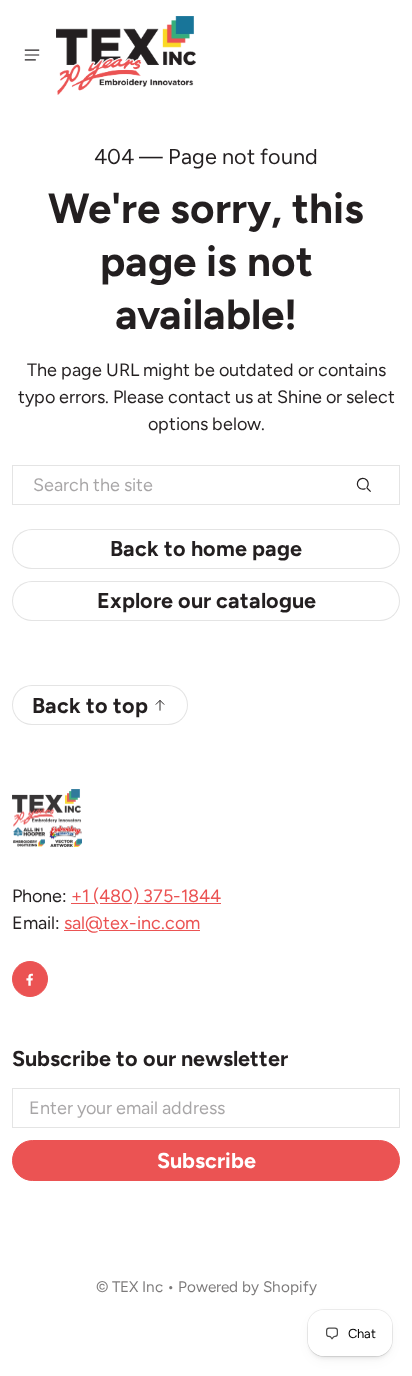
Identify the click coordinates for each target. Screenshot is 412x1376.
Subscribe (206, 1160)
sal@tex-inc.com (132, 923)
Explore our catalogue (206, 600)
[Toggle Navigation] (32, 55)
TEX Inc (137, 1286)
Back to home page (206, 548)
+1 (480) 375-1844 (146, 896)
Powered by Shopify (247, 1286)
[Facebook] (30, 979)
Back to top (90, 705)
